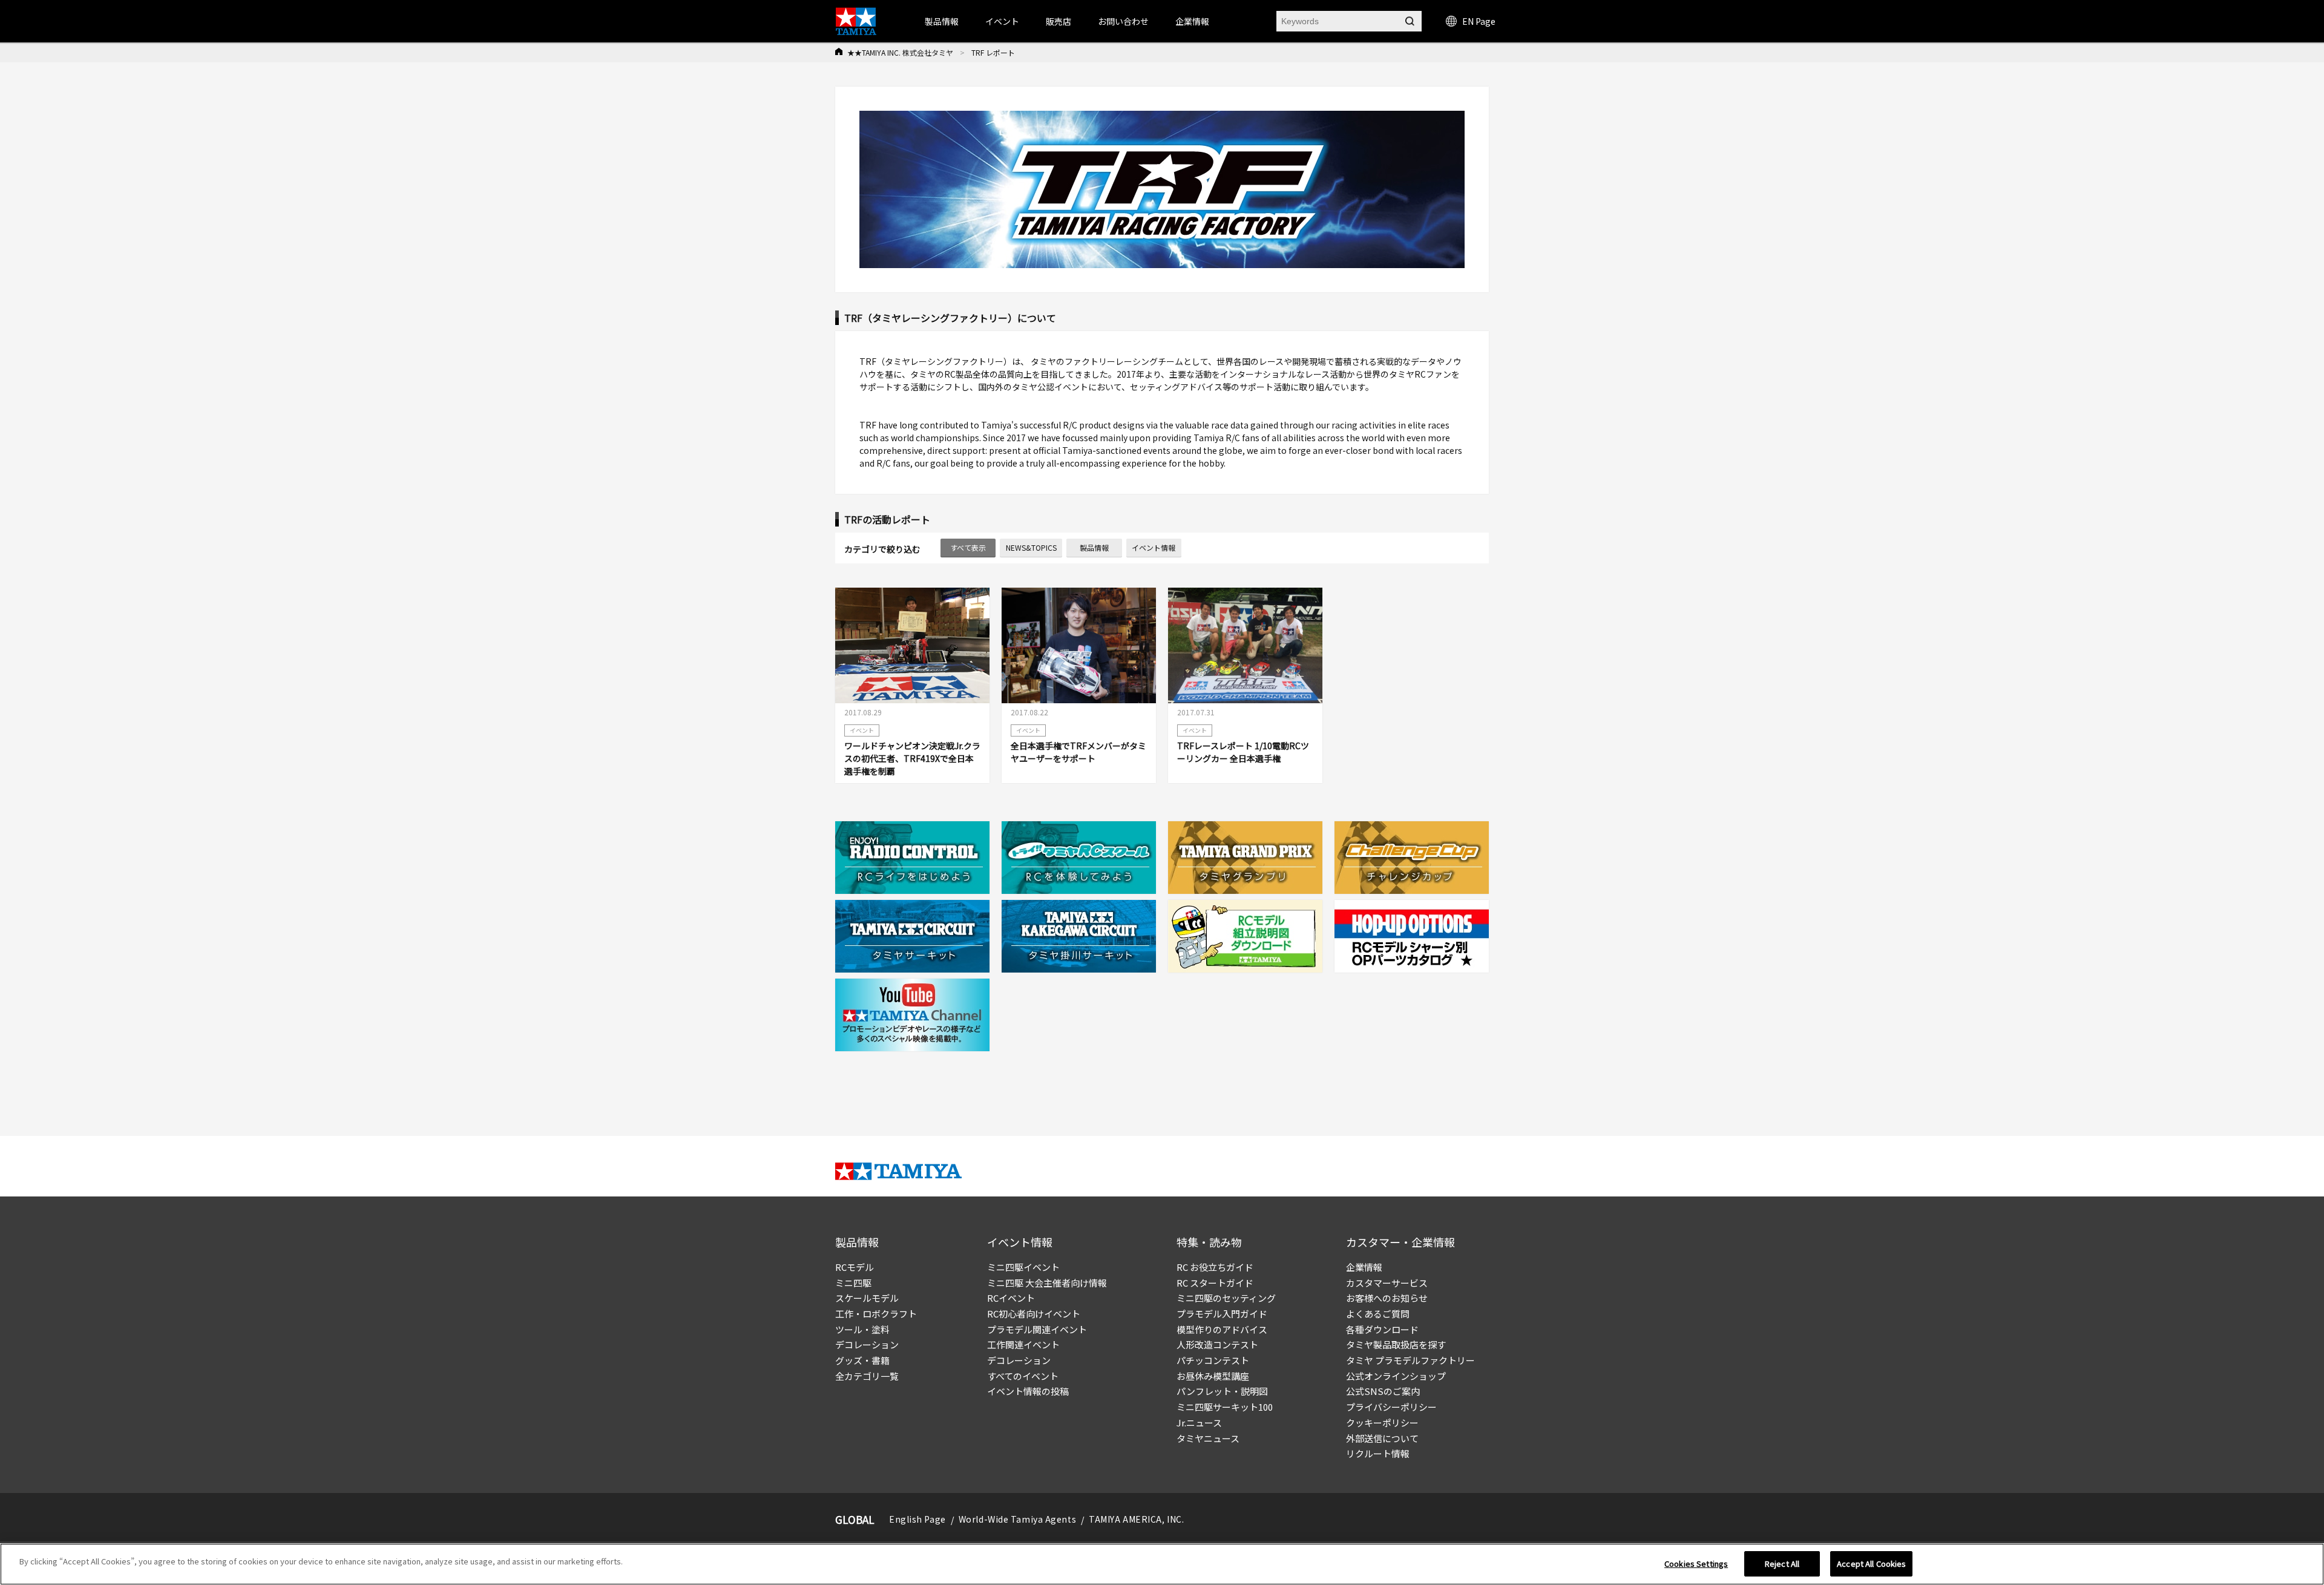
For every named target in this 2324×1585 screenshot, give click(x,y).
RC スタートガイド (1215, 1283)
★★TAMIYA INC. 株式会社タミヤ (900, 52)
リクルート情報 (1378, 1453)
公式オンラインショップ (1396, 1376)
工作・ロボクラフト (876, 1314)
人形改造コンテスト (1217, 1344)
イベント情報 (1154, 547)
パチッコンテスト (1213, 1360)
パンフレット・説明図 (1222, 1391)
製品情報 (1094, 547)
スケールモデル (867, 1298)
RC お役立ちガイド (1215, 1267)
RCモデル (855, 1267)
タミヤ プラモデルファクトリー (1410, 1360)
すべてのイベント (1023, 1376)
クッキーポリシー (1382, 1423)
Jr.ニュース (1199, 1423)
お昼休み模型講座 (1213, 1376)
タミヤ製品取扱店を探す (1396, 1344)
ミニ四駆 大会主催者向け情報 (1047, 1283)
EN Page (1479, 21)
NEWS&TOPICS (1031, 547)
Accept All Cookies (1871, 1564)
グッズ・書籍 (862, 1360)
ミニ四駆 (853, 1283)
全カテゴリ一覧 (867, 1376)
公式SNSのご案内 (1383, 1391)
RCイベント (1011, 1298)
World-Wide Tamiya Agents (1017, 1519)
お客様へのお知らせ (1387, 1298)
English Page (917, 1519)
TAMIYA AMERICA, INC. (1136, 1519)
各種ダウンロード (1382, 1329)
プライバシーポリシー (1391, 1407)
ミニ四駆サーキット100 (1225, 1407)
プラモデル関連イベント (1037, 1329)
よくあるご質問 (1378, 1314)
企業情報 (1364, 1267)
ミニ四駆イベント (1023, 1267)
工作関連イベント (1023, 1344)
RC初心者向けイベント (1034, 1314)
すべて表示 (968, 547)
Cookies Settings (1696, 1564)
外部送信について (1382, 1438)
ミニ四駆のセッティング (1226, 1298)
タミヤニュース (1208, 1438)
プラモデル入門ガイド (1222, 1314)
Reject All (1782, 1564)
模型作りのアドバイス (1222, 1329)
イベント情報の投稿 (1028, 1391)
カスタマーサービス (1387, 1283)
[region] (1162, 1564)
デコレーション (867, 1344)
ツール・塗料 (862, 1329)
